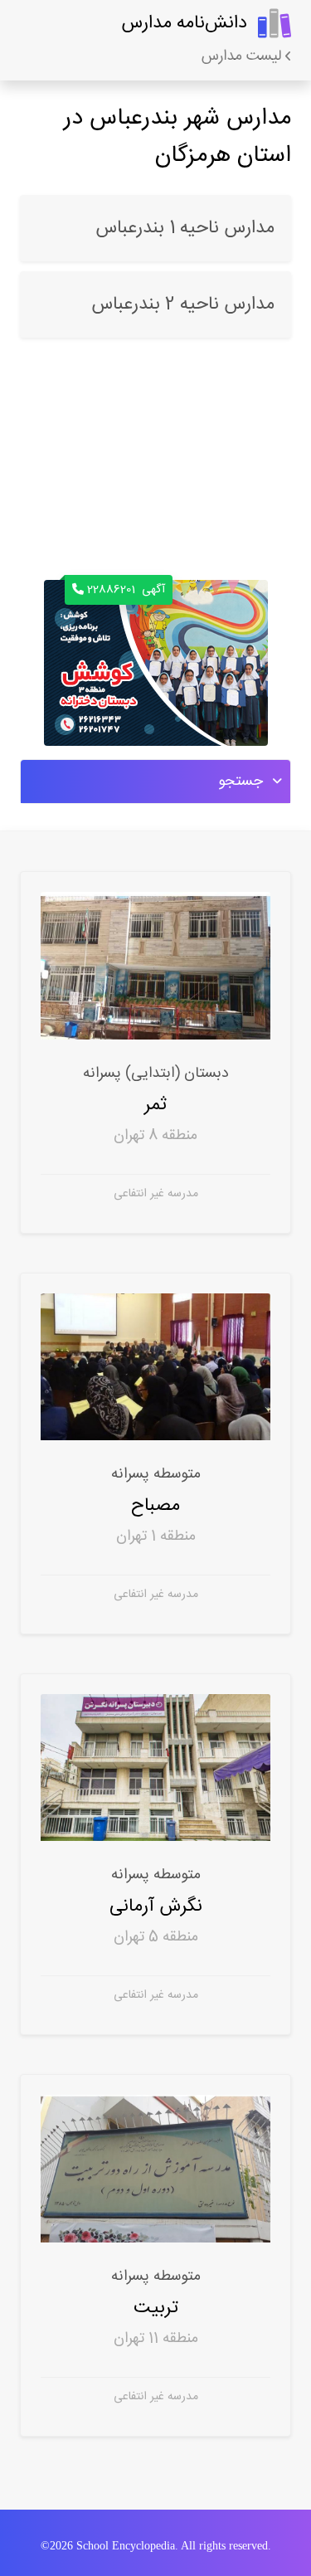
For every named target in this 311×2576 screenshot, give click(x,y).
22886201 (126, 590)
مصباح (156, 1505)
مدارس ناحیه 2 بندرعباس (183, 304)
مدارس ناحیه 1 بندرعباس (185, 228)
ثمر (156, 1105)
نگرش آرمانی (156, 1906)
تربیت (156, 2308)
